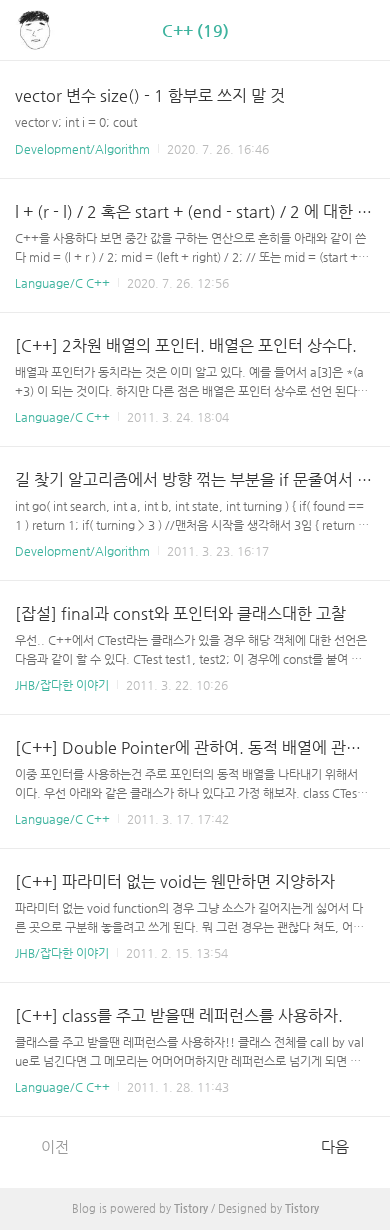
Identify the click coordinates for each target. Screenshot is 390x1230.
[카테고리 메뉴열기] (355, 30)
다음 (335, 1146)
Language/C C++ (62, 283)
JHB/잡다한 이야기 (62, 685)
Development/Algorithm (82, 149)
